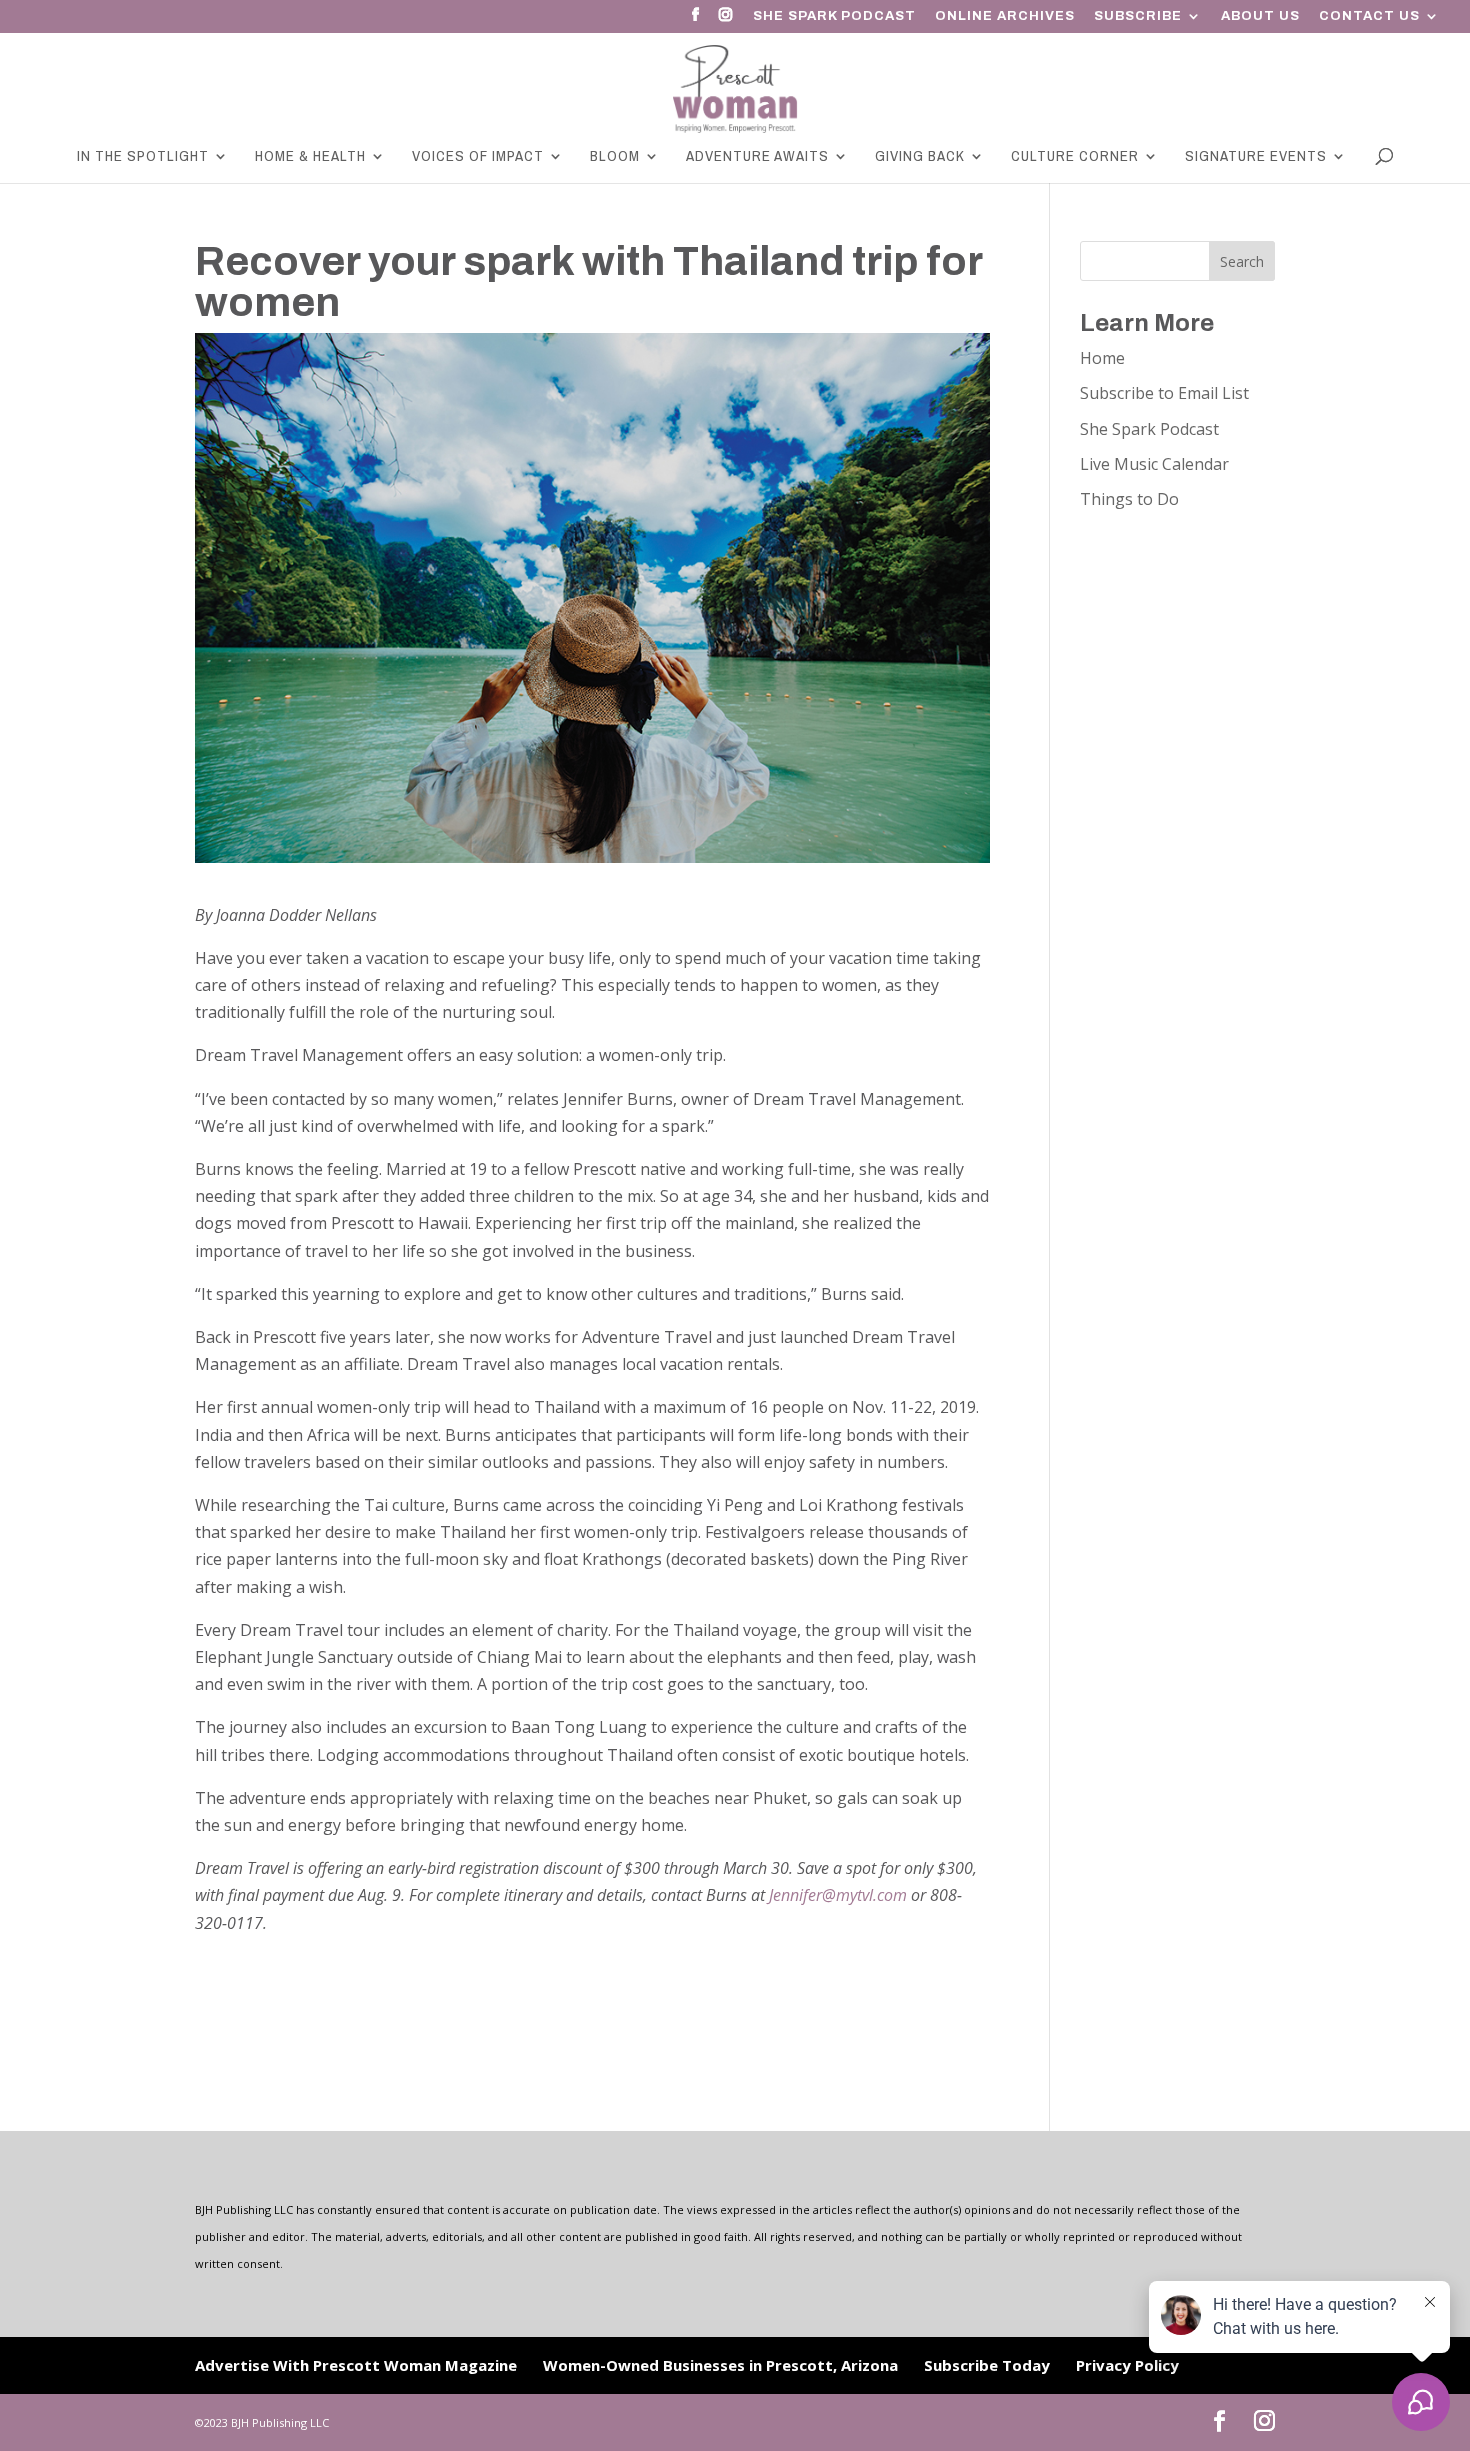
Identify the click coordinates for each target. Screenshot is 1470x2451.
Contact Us (1369, 16)
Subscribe (1138, 16)
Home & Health (310, 157)
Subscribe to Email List (1164, 393)
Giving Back (920, 157)
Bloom (615, 157)
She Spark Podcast (834, 16)
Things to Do (1129, 499)
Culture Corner (1075, 157)
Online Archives (1005, 16)
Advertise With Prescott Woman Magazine (356, 2365)
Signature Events (1256, 157)
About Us (1260, 16)
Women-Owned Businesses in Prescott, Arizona (720, 2365)
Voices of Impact (478, 157)
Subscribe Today (987, 2365)
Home (1102, 358)
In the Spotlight (143, 157)
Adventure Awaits (757, 157)
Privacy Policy (1127, 2365)
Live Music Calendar (1154, 464)
